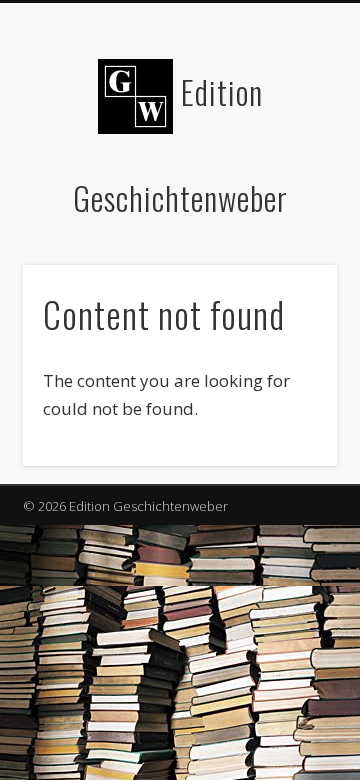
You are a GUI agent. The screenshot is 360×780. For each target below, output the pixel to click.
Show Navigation (290, 179)
